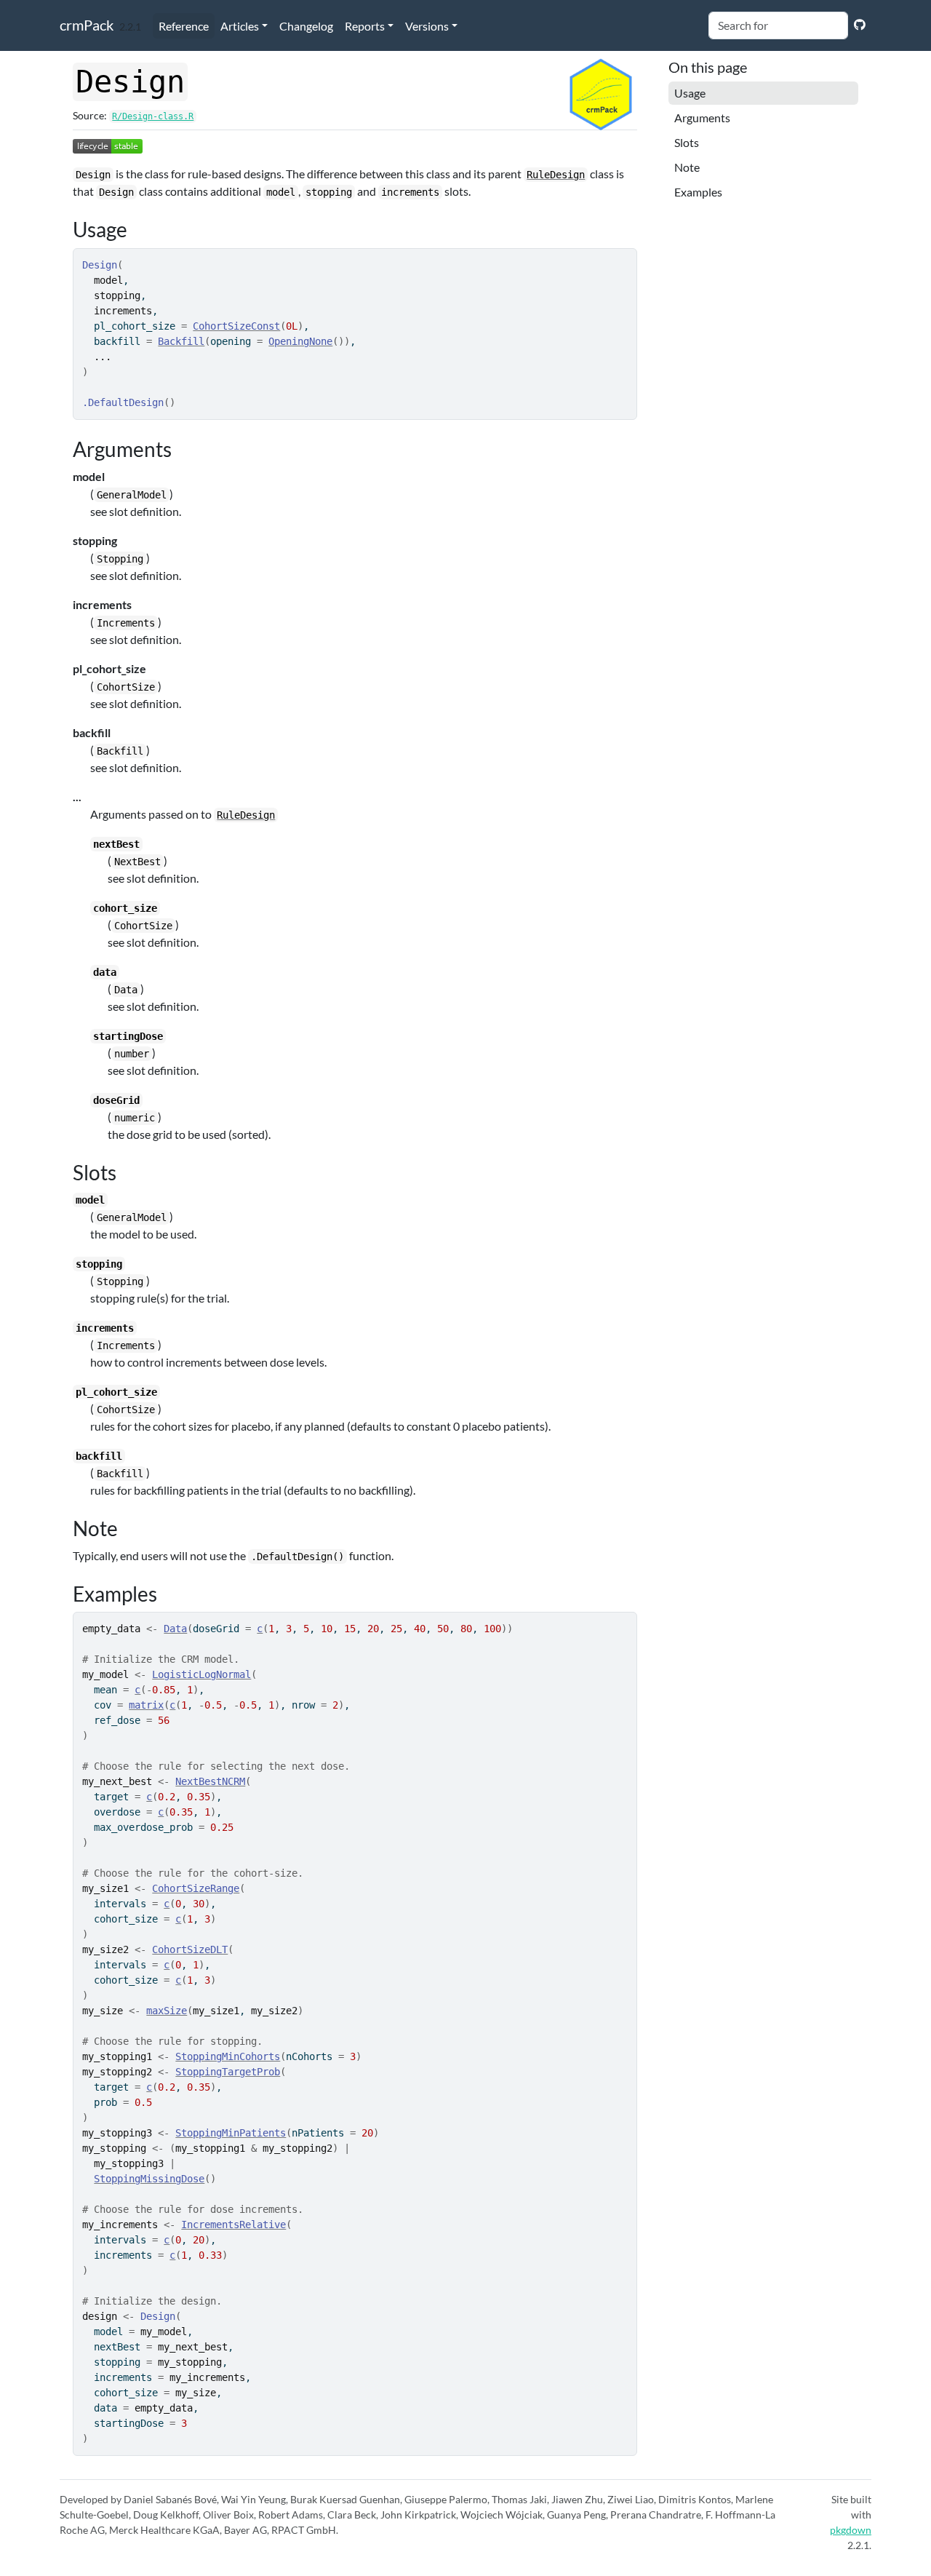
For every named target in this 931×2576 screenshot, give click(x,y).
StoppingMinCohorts (228, 2056)
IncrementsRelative (233, 2225)
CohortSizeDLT (190, 1949)
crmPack (87, 25)
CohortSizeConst (236, 326)
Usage (690, 93)
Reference (184, 26)
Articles (240, 26)
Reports (365, 26)
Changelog (306, 26)
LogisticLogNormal (201, 1674)
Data (175, 1629)
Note (687, 167)
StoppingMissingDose (149, 2179)
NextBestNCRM (210, 1781)
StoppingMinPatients (231, 2133)
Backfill (181, 341)
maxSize (167, 2011)
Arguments (702, 118)
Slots (687, 142)
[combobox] (778, 25)
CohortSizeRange (196, 1888)
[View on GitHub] (860, 24)
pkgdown (851, 2530)
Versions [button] (427, 26)
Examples (698, 192)
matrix (146, 1705)
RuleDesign (556, 175)
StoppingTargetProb (228, 2072)
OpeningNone (300, 341)
